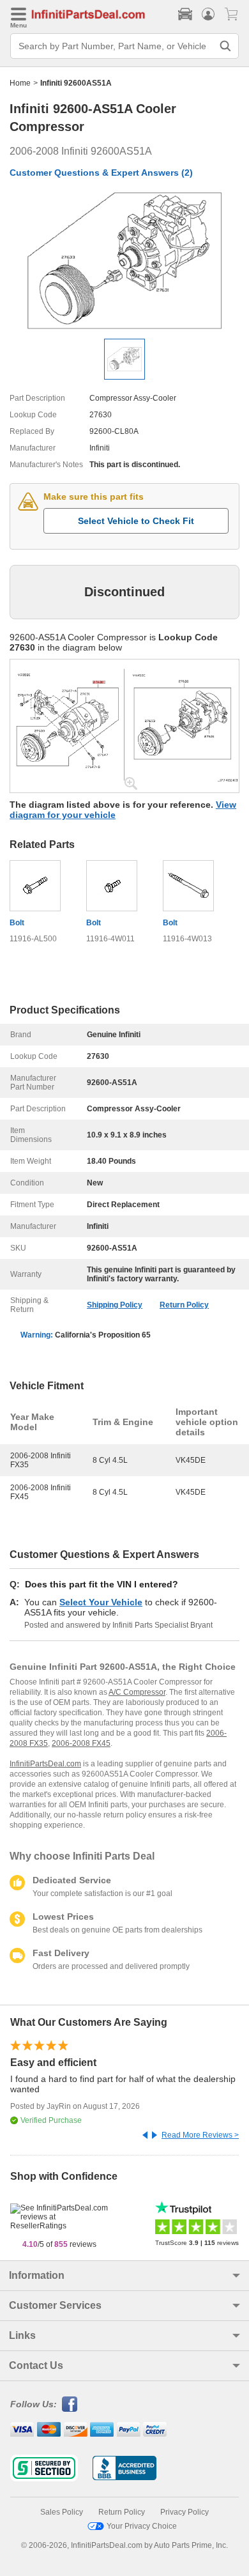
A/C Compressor (137, 1692)
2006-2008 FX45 (81, 1743)
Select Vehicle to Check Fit (136, 521)
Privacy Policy (185, 2512)
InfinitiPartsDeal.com (45, 1764)
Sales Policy (62, 2512)
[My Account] (208, 14)
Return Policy (184, 1305)
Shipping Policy (115, 1305)
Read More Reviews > (200, 2135)
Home (20, 83)
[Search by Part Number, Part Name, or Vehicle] (225, 46)
